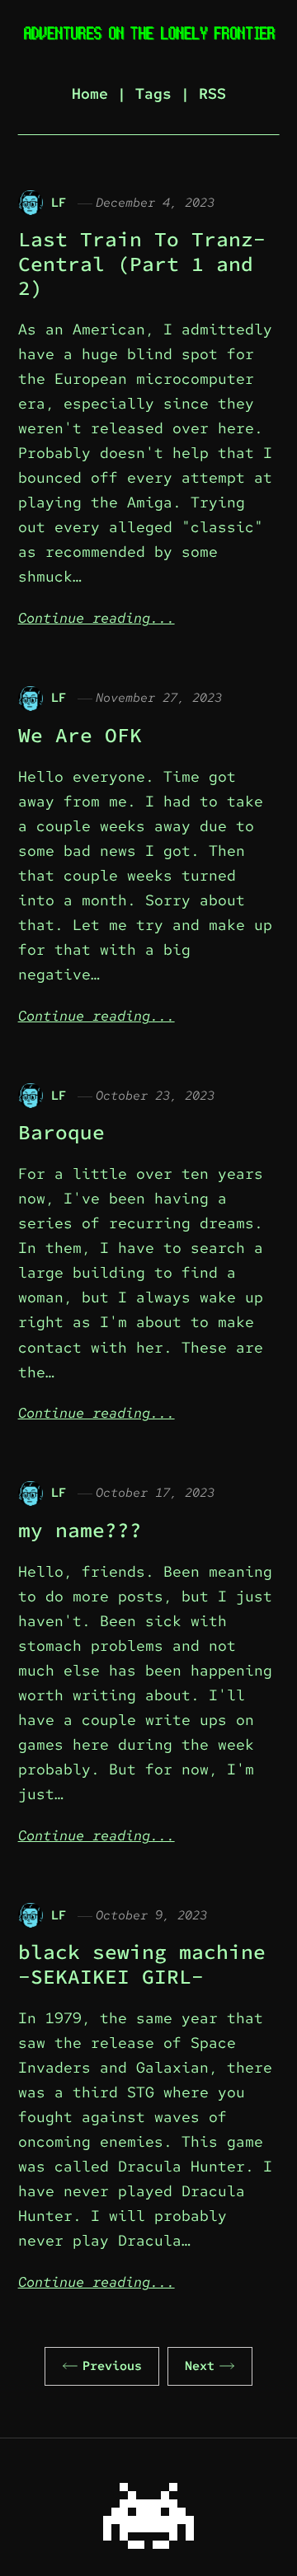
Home (90, 94)
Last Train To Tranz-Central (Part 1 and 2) (142, 264)
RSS (212, 94)
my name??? (80, 1530)
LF (59, 202)
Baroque (61, 1132)
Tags (153, 94)
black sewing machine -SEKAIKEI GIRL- (142, 1964)
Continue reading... (97, 618)
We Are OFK (80, 735)
